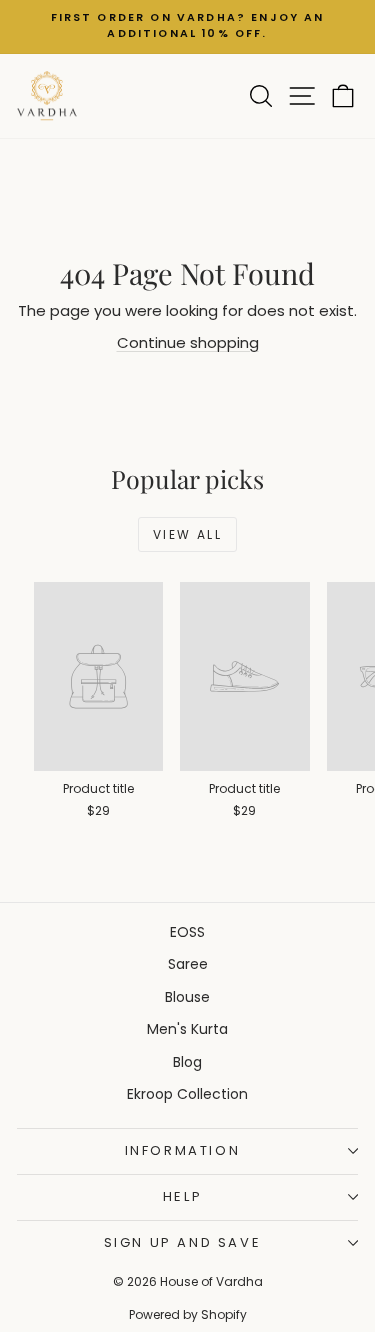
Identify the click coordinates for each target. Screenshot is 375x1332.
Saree (188, 964)
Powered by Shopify (188, 1314)
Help (182, 1196)
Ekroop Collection (187, 1094)
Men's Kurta (187, 1029)
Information (183, 1150)
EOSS (187, 932)
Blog (187, 1062)
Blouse (187, 997)
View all (187, 534)
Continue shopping (188, 342)
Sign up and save (183, 1242)
